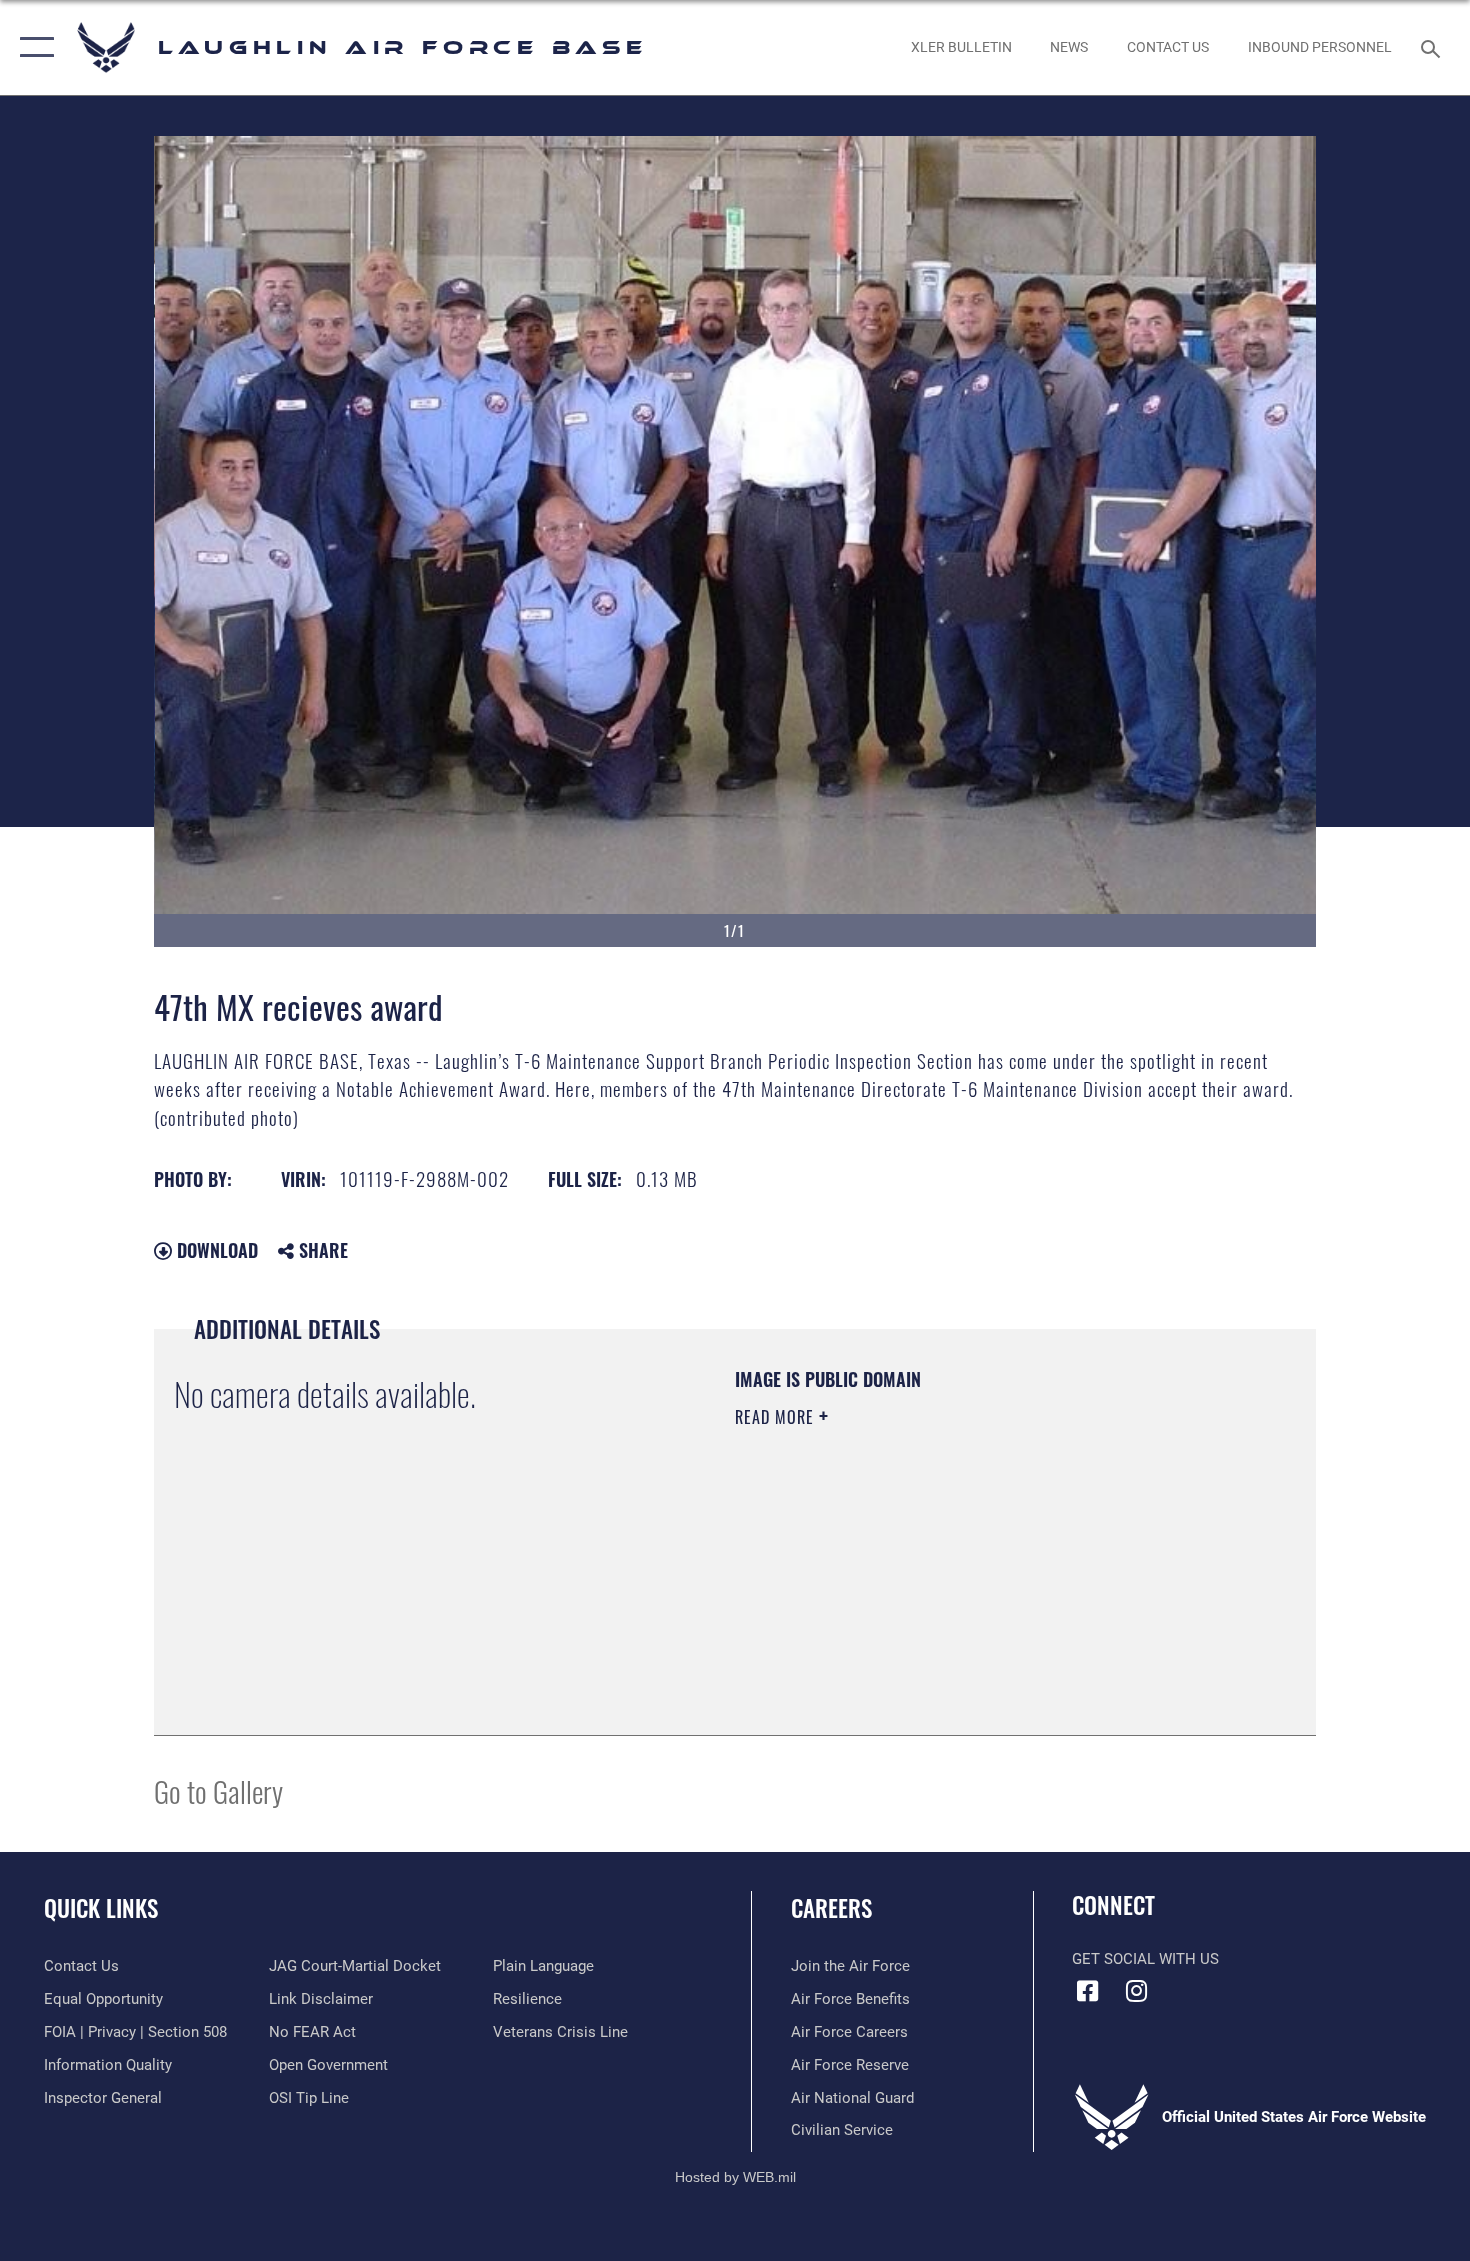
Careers (831, 1908)
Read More (777, 1417)
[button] (32, 47)
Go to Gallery (218, 1790)
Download (215, 1250)
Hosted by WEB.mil (735, 2177)
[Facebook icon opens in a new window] (1087, 1991)
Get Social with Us (1145, 1959)
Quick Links (101, 1908)
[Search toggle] (1433, 47)
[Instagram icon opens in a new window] (1137, 1991)
